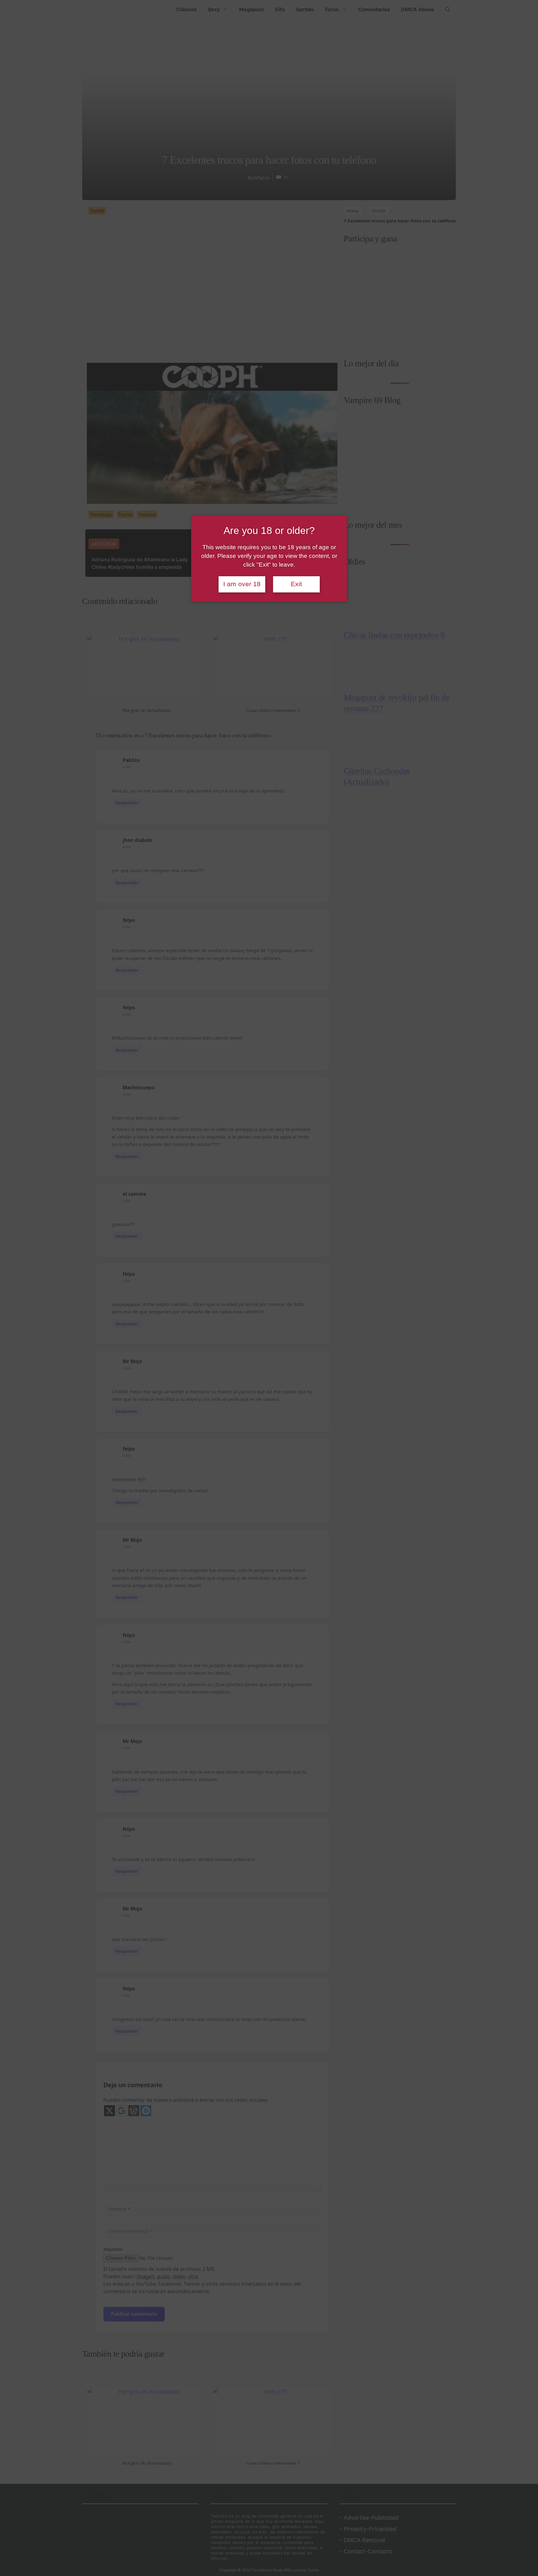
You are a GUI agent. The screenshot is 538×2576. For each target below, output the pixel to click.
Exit (296, 584)
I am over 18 (242, 584)
